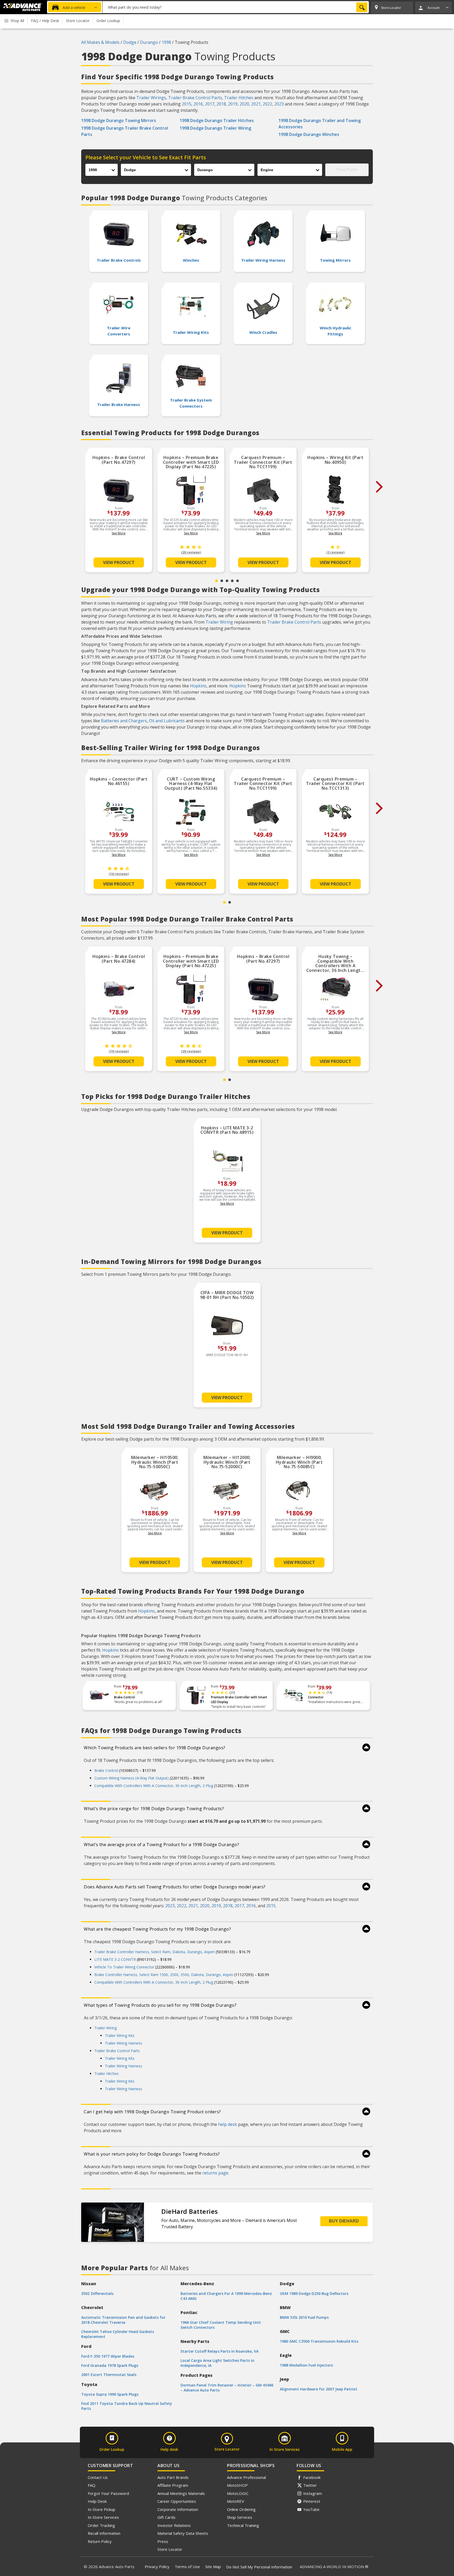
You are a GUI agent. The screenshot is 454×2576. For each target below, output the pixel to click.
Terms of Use (187, 2567)
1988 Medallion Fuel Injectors (306, 2365)
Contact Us (98, 2477)
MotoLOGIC (238, 2493)
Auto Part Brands (173, 2477)
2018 (221, 104)
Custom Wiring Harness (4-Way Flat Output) (131, 1778)
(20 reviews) (191, 552)
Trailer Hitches (239, 98)
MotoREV (236, 2501)
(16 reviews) (119, 874)
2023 (279, 104)
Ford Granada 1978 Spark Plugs (110, 2365)
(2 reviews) (335, 552)
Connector (316, 1697)
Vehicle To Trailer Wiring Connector (124, 1967)
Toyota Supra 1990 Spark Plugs (110, 2394)
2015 (187, 104)
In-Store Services (103, 2517)
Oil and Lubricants (167, 721)
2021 (256, 104)
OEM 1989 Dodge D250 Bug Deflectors (314, 2293)
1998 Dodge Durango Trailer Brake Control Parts (125, 131)
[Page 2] (222, 581)
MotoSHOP (237, 2485)
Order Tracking (101, 2525)
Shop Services (240, 2517)
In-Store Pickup (102, 2509)
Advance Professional (246, 2477)
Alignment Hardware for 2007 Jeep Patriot (319, 2389)
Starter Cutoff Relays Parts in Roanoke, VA (220, 2351)
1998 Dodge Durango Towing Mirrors (119, 120)
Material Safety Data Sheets (183, 2533)
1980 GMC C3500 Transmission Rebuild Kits (319, 2341)
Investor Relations (174, 2525)
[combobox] (236, 7)
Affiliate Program (173, 2485)
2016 (198, 104)
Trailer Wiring (219, 622)
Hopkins (198, 686)
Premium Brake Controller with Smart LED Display (239, 1700)
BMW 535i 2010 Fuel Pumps (304, 2317)
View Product (119, 562)
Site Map (213, 2567)
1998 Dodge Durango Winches (309, 134)
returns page (215, 2173)
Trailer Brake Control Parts (195, 98)
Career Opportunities (177, 2501)
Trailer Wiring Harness (123, 2043)
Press (163, 2541)
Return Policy (100, 2541)
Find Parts (347, 170)
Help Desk (97, 2501)
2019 (233, 104)
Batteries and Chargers (124, 721)
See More (119, 533)
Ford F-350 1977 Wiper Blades (108, 2356)
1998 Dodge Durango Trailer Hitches (217, 120)
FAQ (92, 2485)
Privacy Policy (157, 2567)
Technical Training (243, 2525)
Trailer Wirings (151, 98)
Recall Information (104, 2533)
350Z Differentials (97, 2293)
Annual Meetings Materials (181, 2493)
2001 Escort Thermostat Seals (109, 2375)
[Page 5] (238, 581)
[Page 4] (232, 581)
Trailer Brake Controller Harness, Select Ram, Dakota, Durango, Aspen (154, 1952)
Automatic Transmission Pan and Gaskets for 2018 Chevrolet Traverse (123, 2320)
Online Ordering (241, 2509)
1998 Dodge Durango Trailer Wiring (215, 128)
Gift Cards (166, 2517)
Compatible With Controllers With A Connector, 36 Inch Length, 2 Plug (154, 1786)
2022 (267, 104)
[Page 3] (227, 581)
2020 (244, 104)
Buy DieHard (344, 2221)
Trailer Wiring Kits (120, 2035)
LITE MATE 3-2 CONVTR (115, 1959)
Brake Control (124, 1697)
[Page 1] (216, 581)
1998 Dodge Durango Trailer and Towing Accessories (320, 124)
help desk (228, 2124)
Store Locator (170, 2549)
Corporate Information (178, 2509)
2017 (210, 104)
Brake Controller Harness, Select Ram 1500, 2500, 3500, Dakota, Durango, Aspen (164, 1975)
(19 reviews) (119, 1051)
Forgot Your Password (108, 2493)
